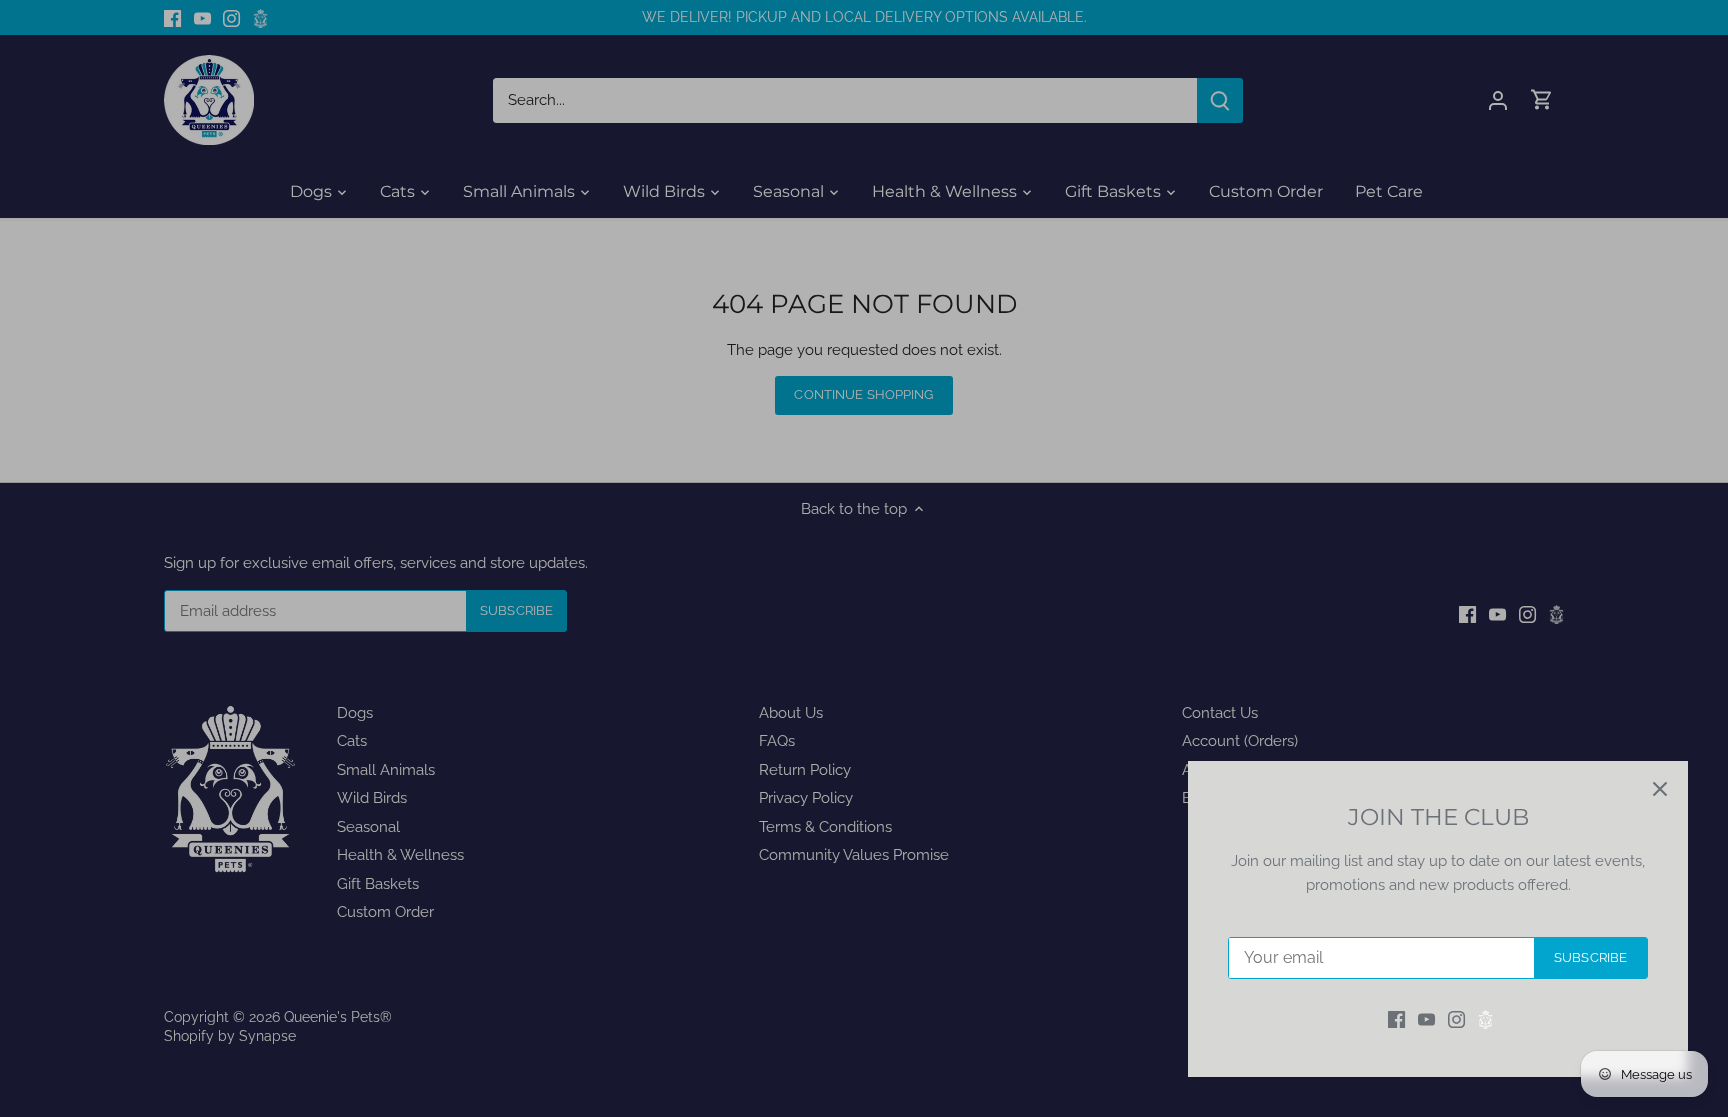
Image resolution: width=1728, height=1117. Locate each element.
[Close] (1660, 789)
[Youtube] (1426, 1019)
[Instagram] (1456, 1019)
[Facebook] (1396, 1019)
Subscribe (1590, 957)
